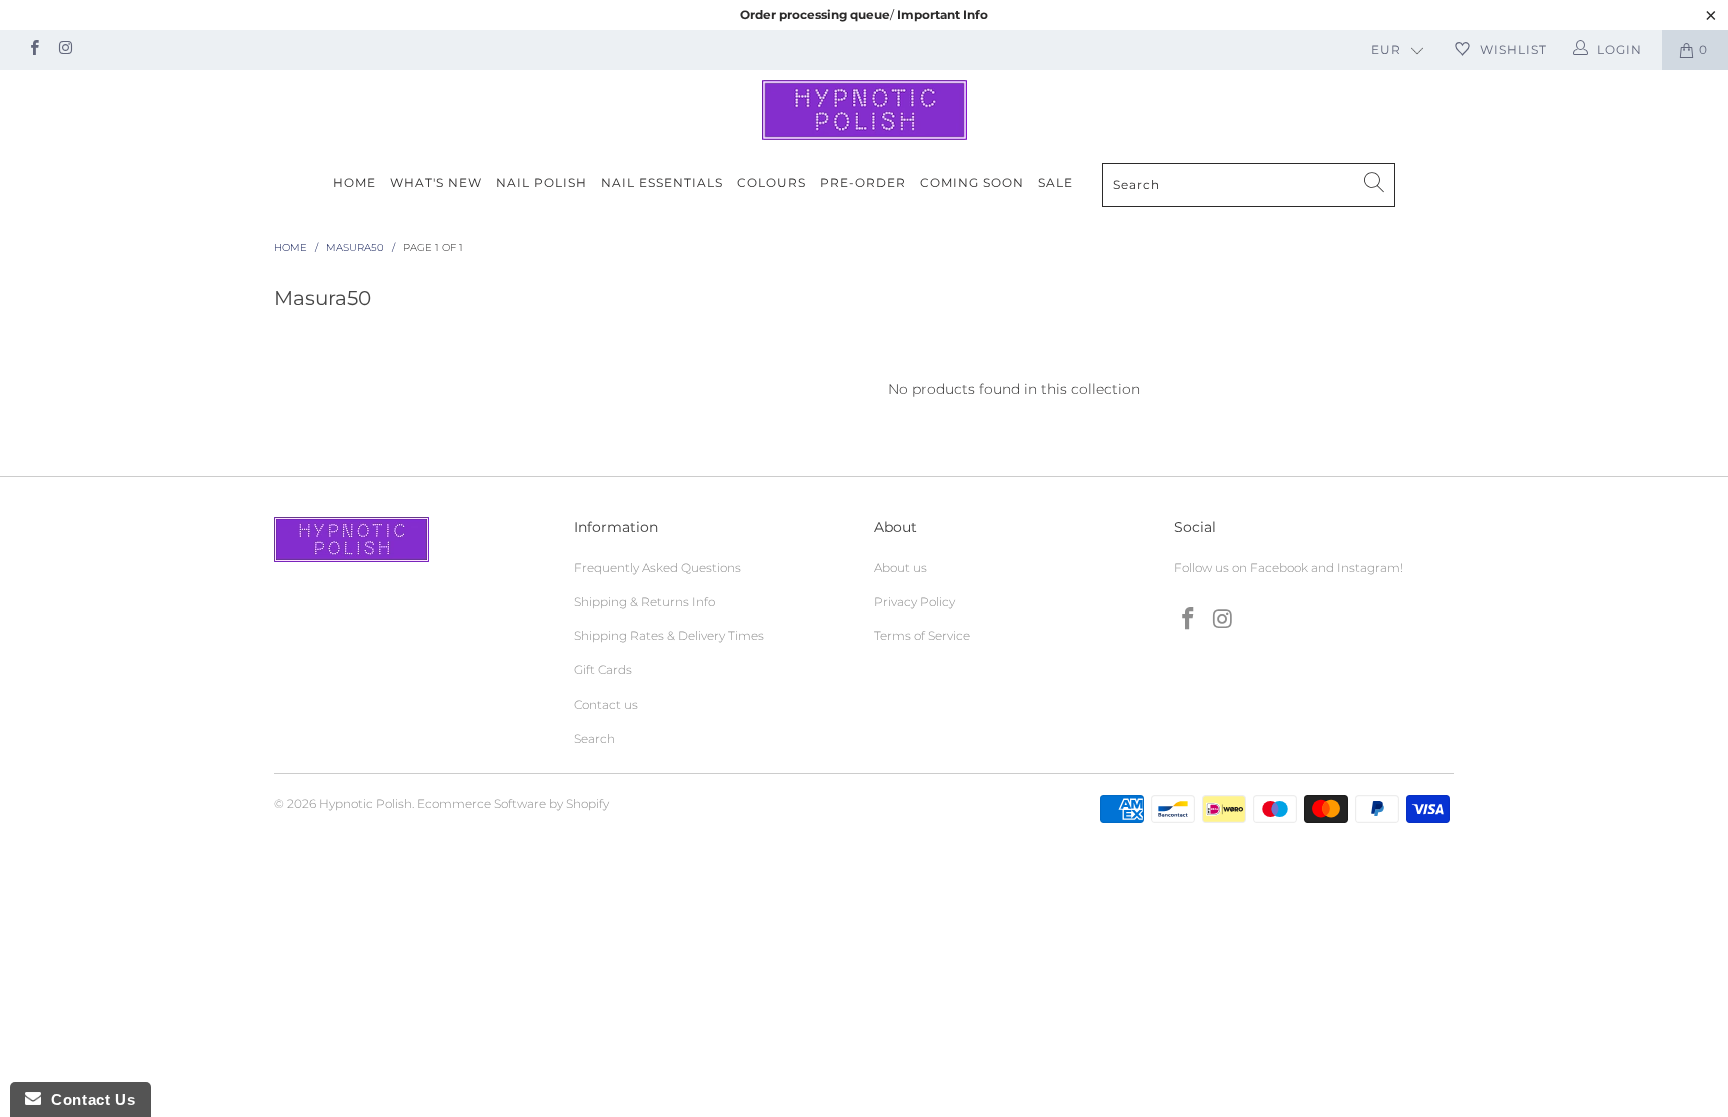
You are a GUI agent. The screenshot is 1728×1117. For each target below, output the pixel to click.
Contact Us (88, 1099)
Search (594, 738)
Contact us (606, 704)
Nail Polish (541, 182)
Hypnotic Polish (365, 803)
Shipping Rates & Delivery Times (669, 635)
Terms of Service (922, 635)
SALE (1055, 182)
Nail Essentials (662, 182)
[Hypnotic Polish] (864, 110)
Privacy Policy (914, 601)
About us (900, 567)
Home (354, 182)
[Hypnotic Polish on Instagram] (64, 49)
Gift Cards (603, 669)
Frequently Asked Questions (657, 567)
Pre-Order (863, 182)
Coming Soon (972, 182)
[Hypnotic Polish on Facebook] (33, 49)
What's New (436, 182)
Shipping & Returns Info (644, 601)
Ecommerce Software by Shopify (513, 803)
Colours (771, 182)
